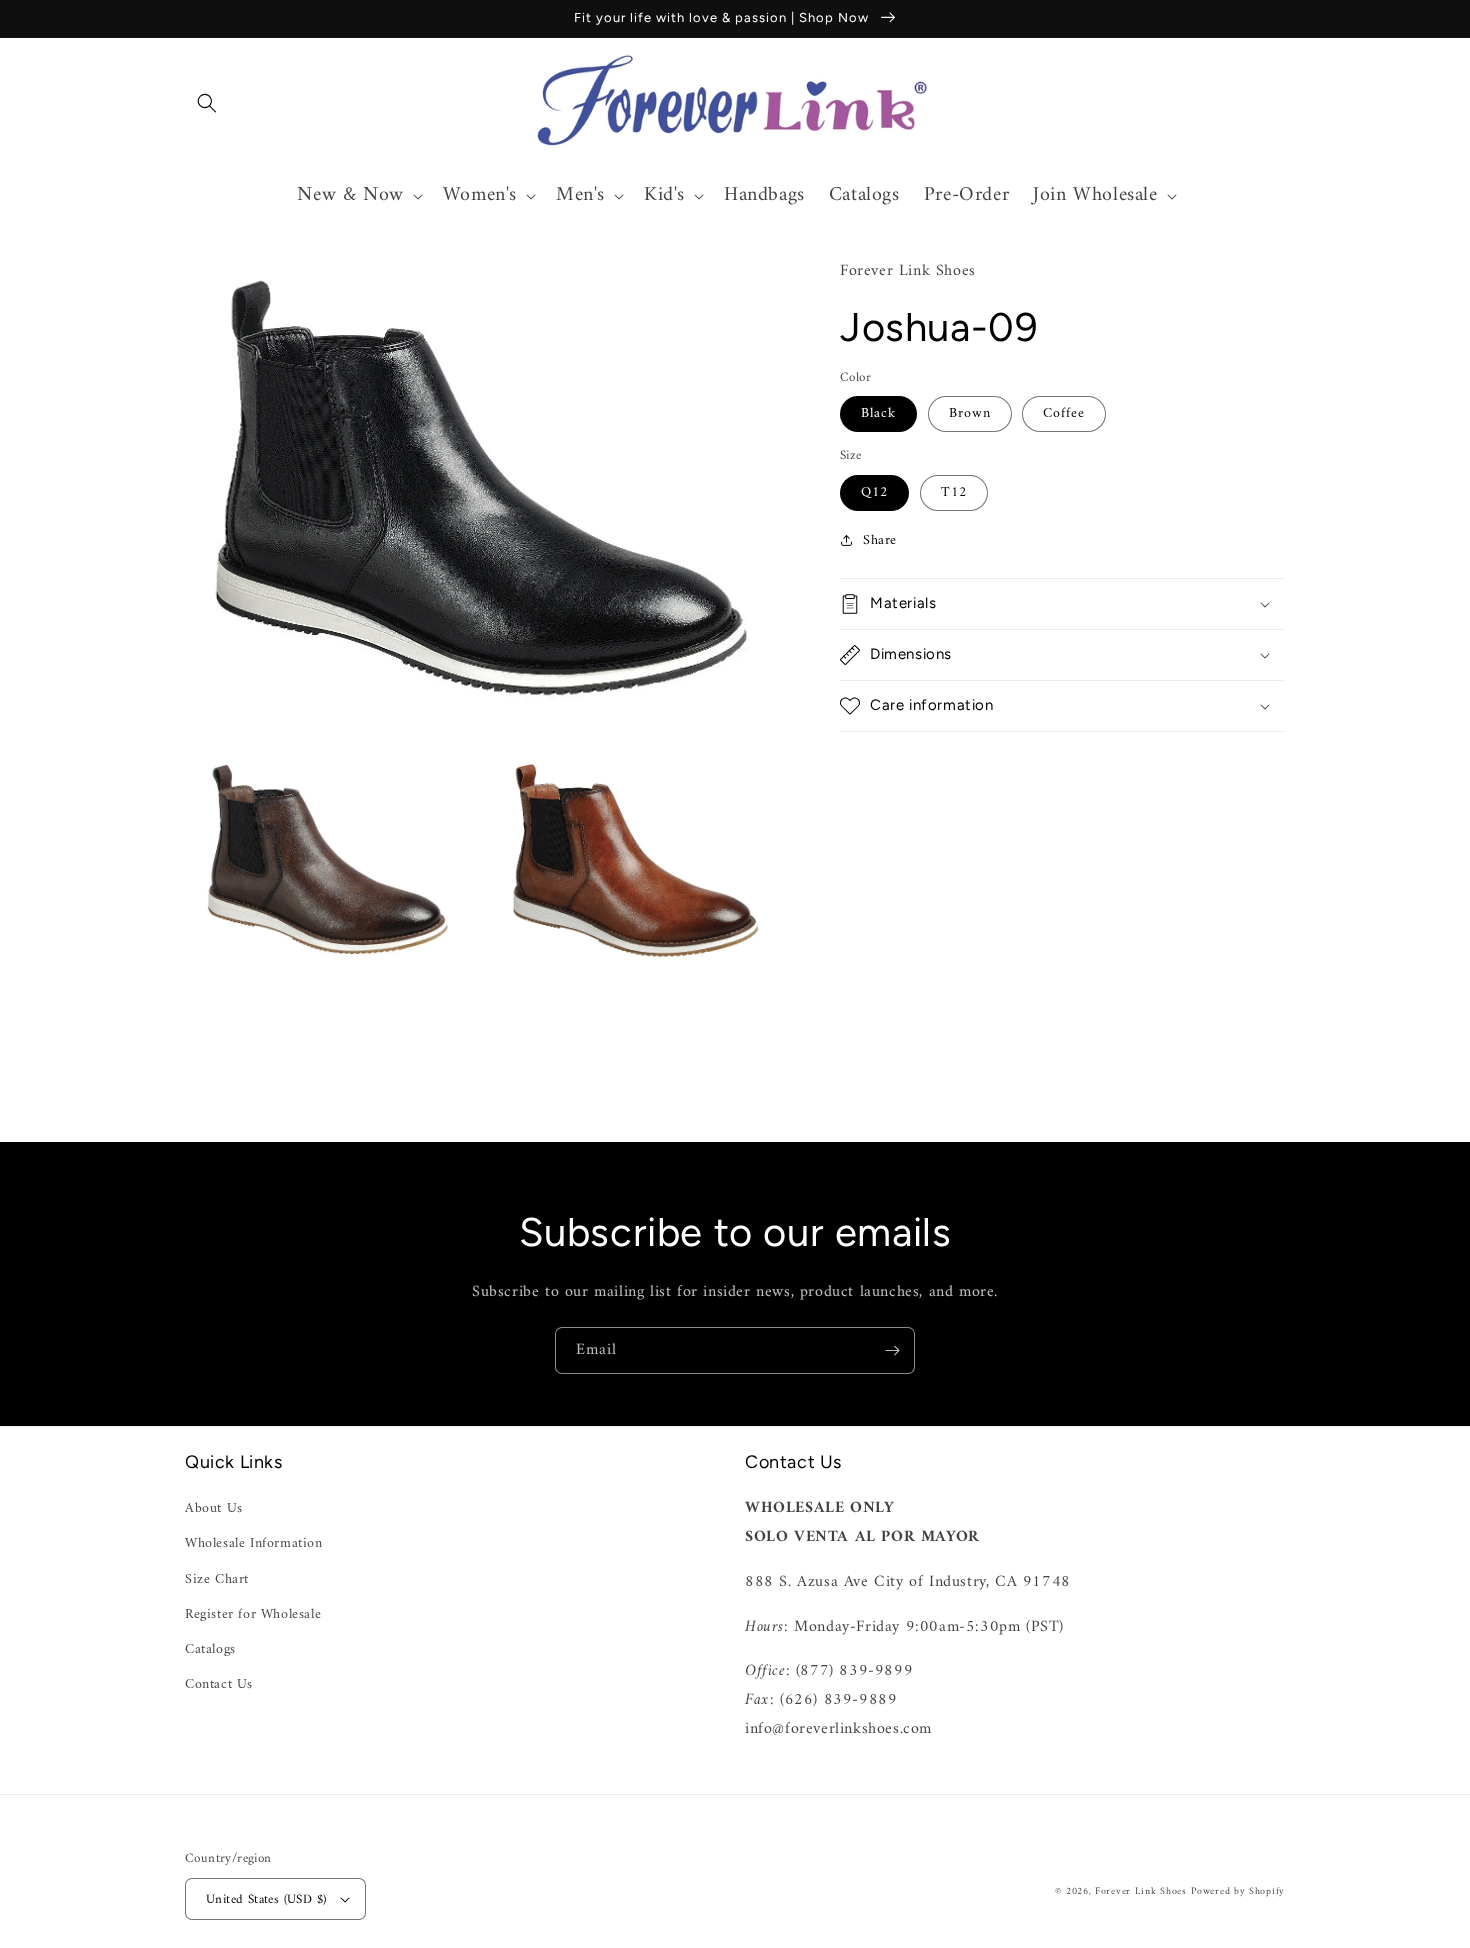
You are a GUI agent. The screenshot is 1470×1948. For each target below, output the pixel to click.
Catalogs (210, 1649)
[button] (207, 103)
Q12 (874, 491)
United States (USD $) (266, 1899)
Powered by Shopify (1238, 1891)
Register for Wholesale (253, 1614)
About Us (214, 1508)
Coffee (1064, 413)
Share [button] (880, 539)
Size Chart (217, 1579)
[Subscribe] (892, 1350)
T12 (954, 491)
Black (878, 413)
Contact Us (219, 1684)
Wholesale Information (254, 1543)
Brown (970, 413)
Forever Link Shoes (1141, 1891)
